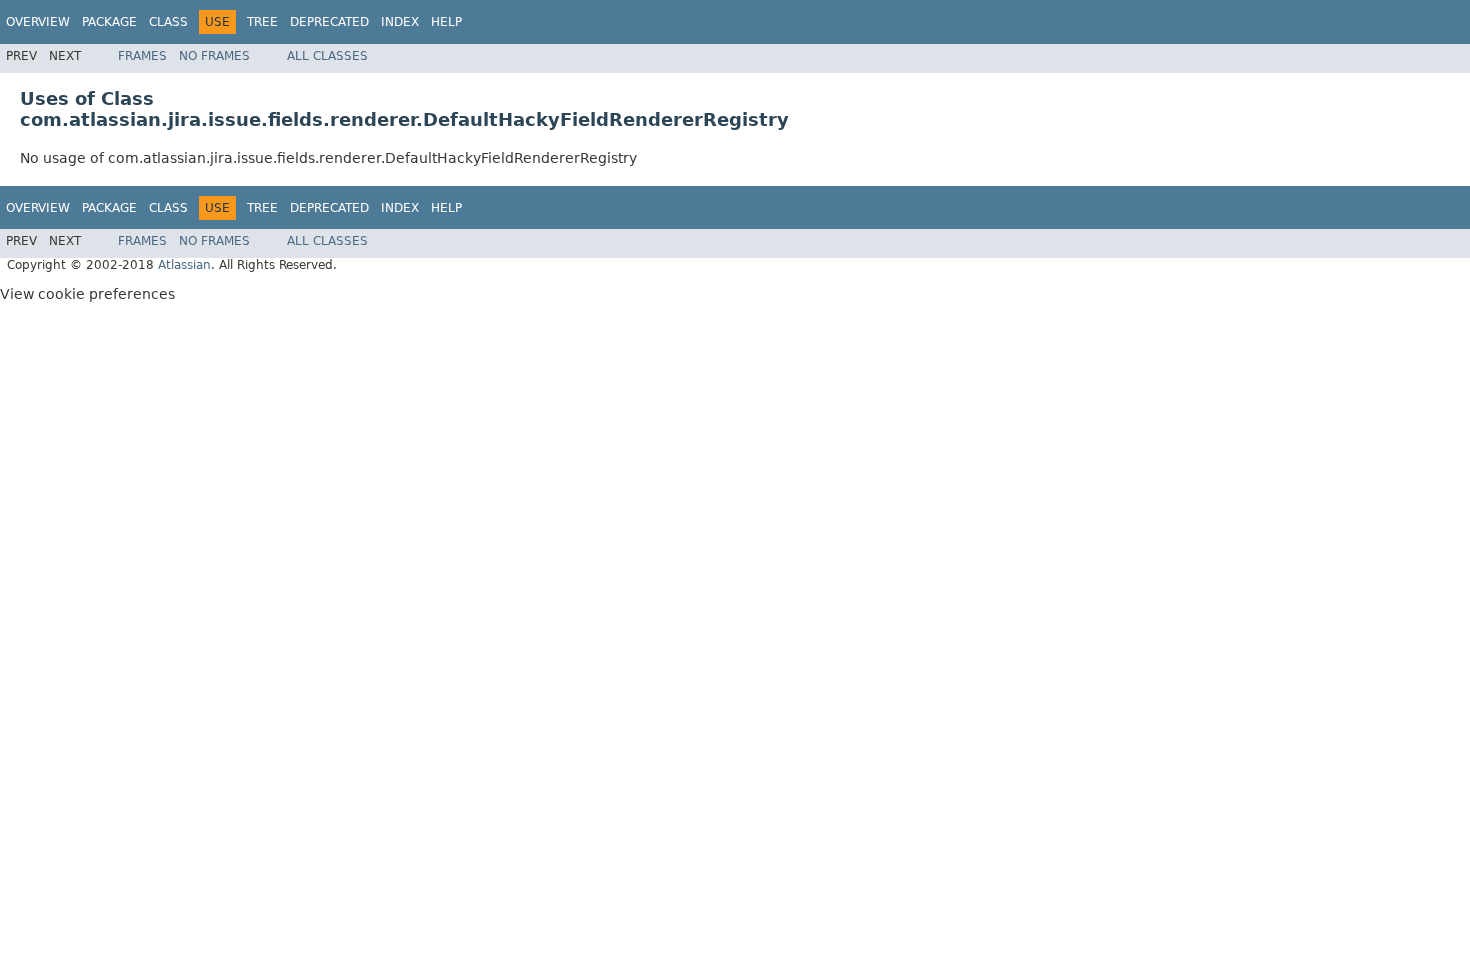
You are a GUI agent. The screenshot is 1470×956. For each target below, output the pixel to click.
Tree (262, 22)
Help (446, 22)
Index (400, 22)
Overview (38, 22)
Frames (142, 56)
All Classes (327, 56)
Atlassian (184, 265)
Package (109, 22)
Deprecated (329, 22)
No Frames (214, 56)
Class (168, 22)
